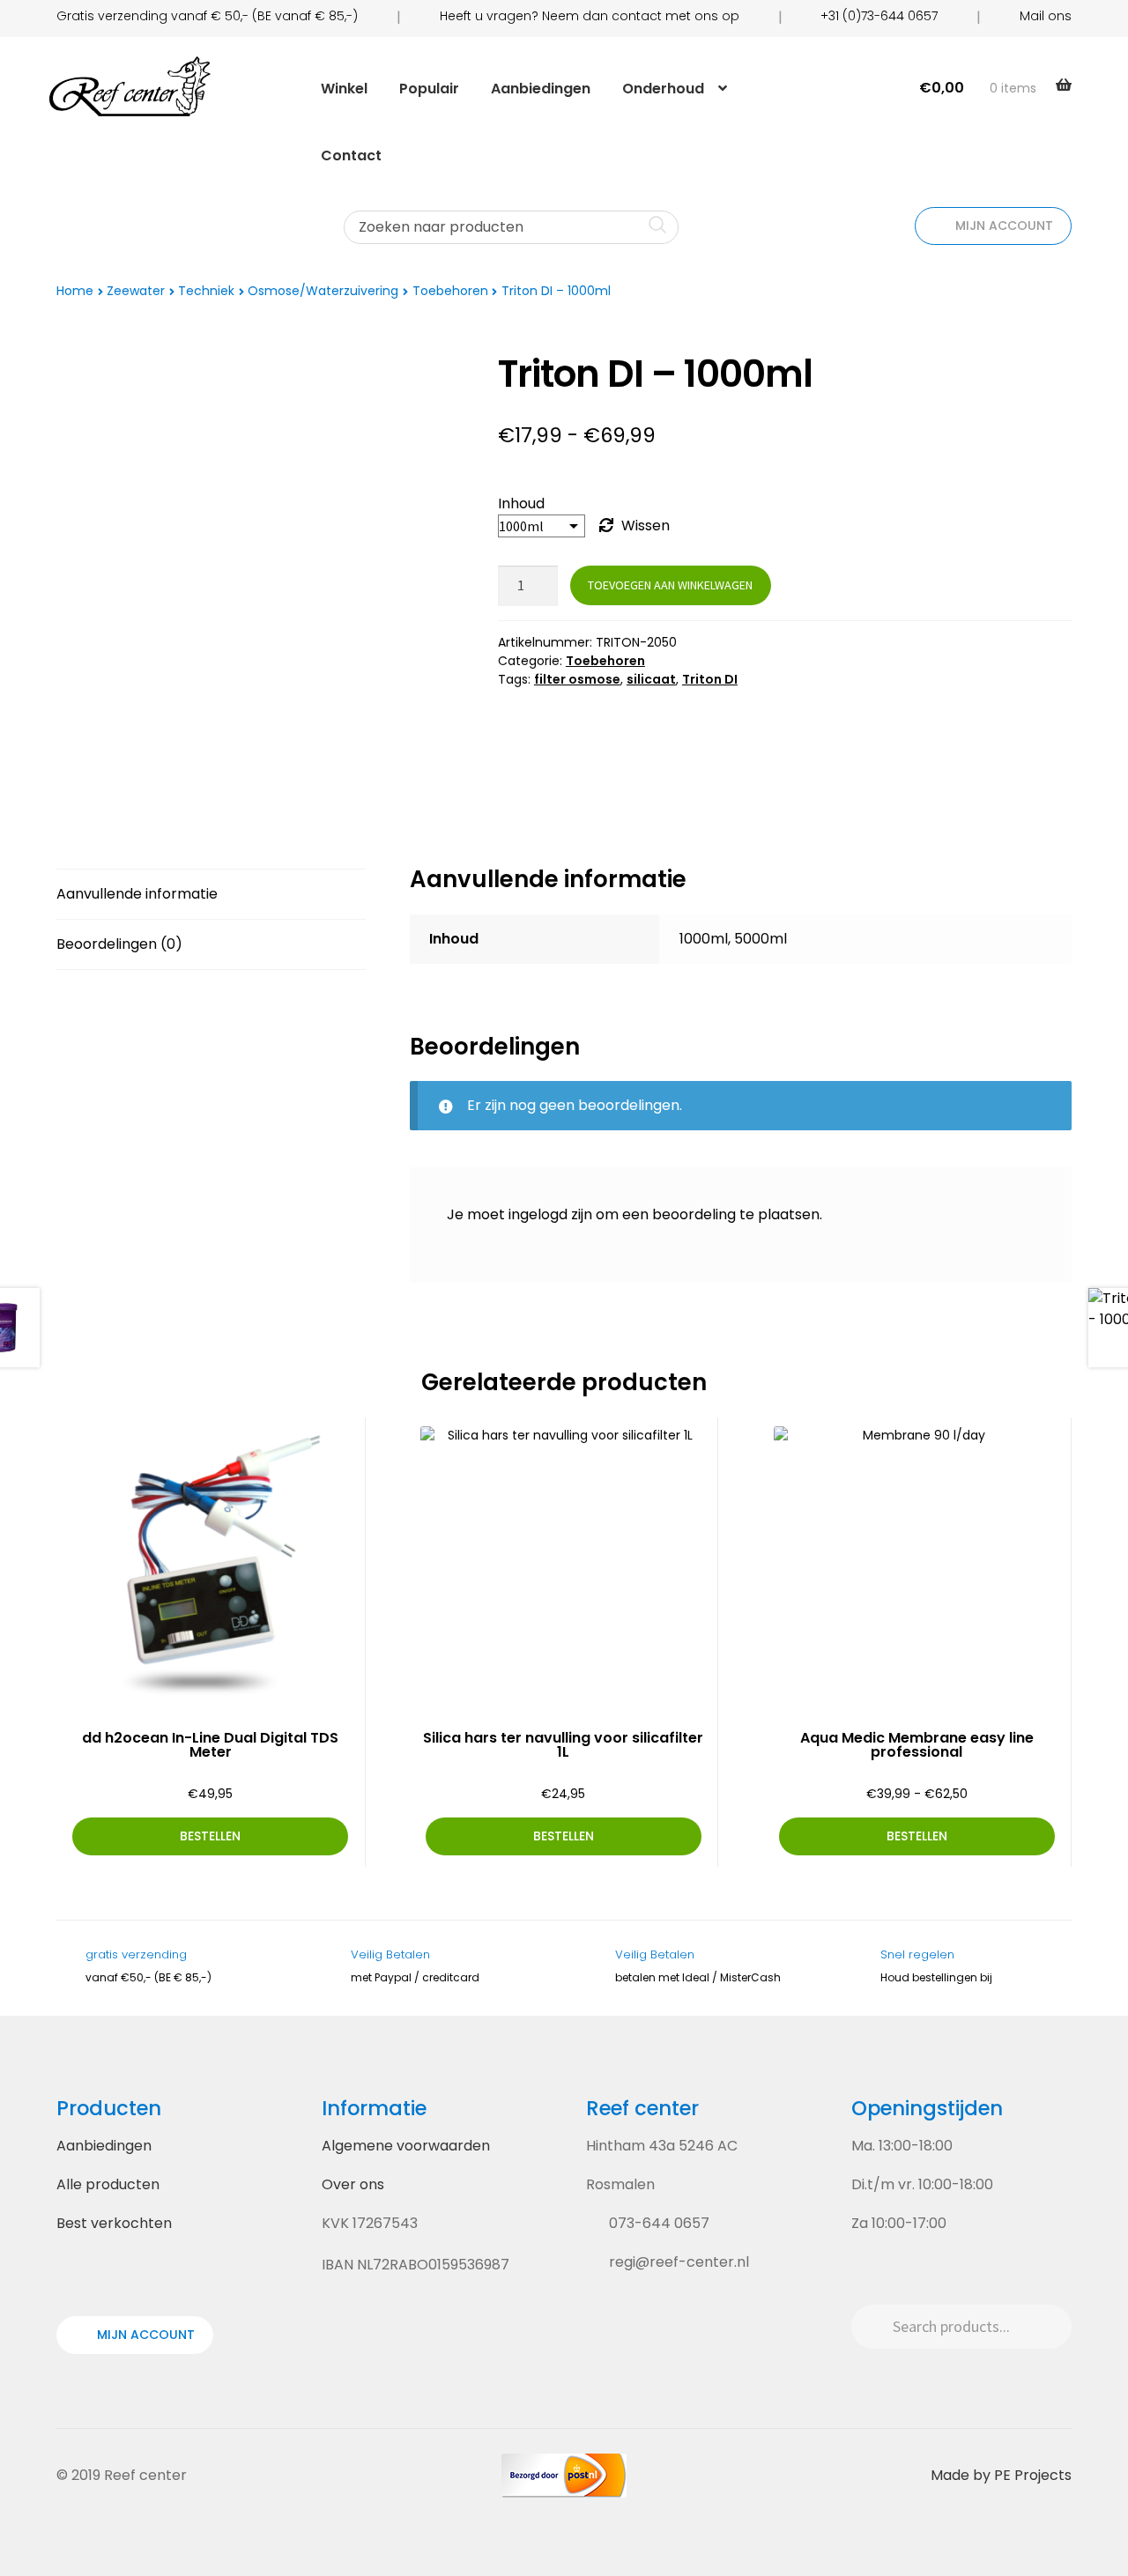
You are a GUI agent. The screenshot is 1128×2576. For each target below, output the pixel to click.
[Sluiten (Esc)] (1109, 19)
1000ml (704, 939)
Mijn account (1002, 226)
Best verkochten (114, 2223)
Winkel (344, 89)
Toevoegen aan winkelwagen (670, 585)
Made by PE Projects (1001, 2475)
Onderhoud (663, 89)
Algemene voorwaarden (406, 2146)
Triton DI (710, 679)
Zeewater (136, 291)
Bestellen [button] (210, 1836)
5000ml (761, 939)
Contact (351, 155)
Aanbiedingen (541, 89)
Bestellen (917, 1836)
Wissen (646, 526)
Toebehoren (450, 291)
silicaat (651, 679)
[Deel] (1070, 19)
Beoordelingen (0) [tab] (119, 944)
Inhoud (521, 503)
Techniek (206, 291)
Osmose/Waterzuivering (323, 291)
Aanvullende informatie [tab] (137, 894)
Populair (429, 89)
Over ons (353, 2184)
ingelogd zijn (550, 1214)
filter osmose (577, 679)
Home (75, 291)
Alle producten (108, 2184)
